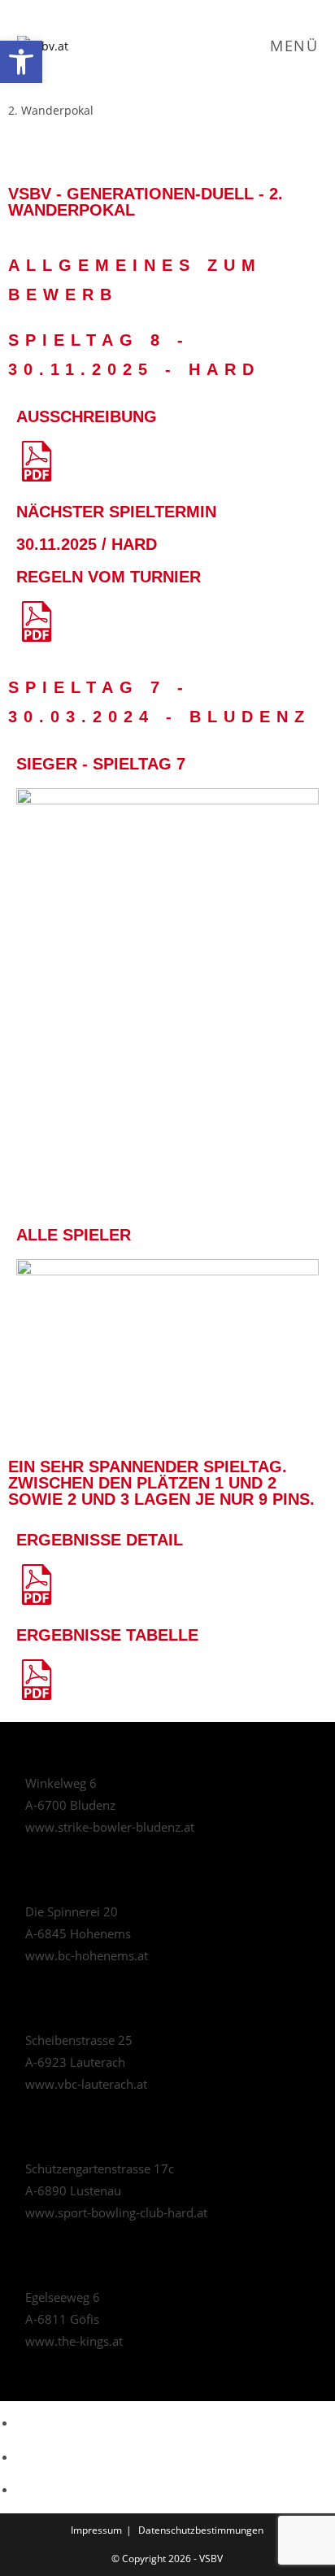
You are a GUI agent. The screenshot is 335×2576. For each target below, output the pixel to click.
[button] (21, 62)
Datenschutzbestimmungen (201, 2530)
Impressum (96, 2530)
